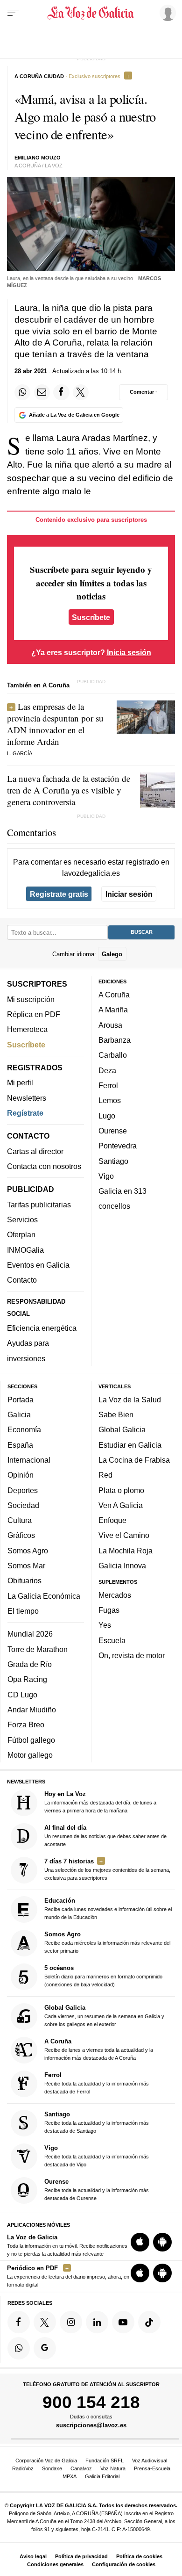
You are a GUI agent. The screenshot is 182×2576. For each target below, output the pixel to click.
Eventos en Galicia (38, 1265)
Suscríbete (91, 617)
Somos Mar (26, 1566)
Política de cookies (139, 2556)
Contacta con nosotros (44, 1166)
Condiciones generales (55, 2564)
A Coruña (114, 995)
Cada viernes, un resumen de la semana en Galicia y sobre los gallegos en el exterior (104, 2016)
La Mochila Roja (126, 1551)
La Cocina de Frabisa (134, 1460)
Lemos (110, 1101)
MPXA (70, 2476)
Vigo (106, 1176)
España (20, 1445)
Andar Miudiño (32, 1710)
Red (105, 1475)
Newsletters (27, 1098)
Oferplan (21, 1235)
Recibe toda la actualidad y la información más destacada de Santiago (97, 2122)
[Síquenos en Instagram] (71, 2322)
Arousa (110, 1025)
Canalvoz (81, 2468)
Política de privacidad (81, 2556)
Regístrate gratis (59, 894)
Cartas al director (35, 1151)
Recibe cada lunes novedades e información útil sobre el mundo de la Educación (108, 1909)
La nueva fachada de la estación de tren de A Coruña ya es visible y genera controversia (69, 790)
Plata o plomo (121, 1490)
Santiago (113, 1161)
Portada (21, 1400)
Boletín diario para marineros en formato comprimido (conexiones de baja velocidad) (103, 1976)
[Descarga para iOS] (140, 2242)
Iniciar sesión (129, 894)
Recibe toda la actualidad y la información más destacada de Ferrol (97, 2083)
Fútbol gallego (31, 1740)
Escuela (112, 1640)
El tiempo (23, 1611)
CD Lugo (22, 1695)
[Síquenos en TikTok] (149, 2322)
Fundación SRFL (105, 2461)
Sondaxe (52, 2468)
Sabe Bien (116, 1414)
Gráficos (21, 1536)
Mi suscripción (31, 999)
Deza (107, 1070)
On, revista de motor (132, 1655)
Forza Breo (26, 1725)
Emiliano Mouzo (38, 158)
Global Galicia (122, 1430)
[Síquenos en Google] (45, 2348)
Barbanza (115, 1040)
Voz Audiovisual (150, 2461)
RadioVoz (23, 2468)
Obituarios (24, 1581)
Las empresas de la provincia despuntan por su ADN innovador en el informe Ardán (55, 724)
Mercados (115, 1595)
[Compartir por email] (42, 392)
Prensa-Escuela (152, 2468)
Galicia (19, 1414)
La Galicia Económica (44, 1596)
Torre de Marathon (38, 1649)
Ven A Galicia (121, 1505)
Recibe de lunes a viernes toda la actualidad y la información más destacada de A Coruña (99, 2049)
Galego (112, 954)
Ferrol (108, 1085)
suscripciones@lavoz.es (91, 2425)
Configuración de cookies (124, 2564)
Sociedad (23, 1505)
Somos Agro (28, 1551)
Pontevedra (118, 1146)
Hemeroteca (27, 1030)
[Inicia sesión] (166, 13)
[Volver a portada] (91, 13)
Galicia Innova (122, 1566)
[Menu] (13, 13)
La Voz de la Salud (130, 1400)
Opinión (21, 1475)
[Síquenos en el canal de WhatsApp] (19, 2348)
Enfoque (112, 1521)
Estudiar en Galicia (130, 1445)
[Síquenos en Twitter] (45, 2322)
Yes (105, 1625)
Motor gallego (30, 1755)
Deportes (23, 1490)
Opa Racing (27, 1680)
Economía (24, 1430)
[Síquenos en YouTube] (123, 2322)
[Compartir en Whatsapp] (22, 392)
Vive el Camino (124, 1536)
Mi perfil (20, 1083)
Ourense (113, 1131)
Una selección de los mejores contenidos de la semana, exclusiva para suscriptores (107, 1869)
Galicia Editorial (102, 2476)
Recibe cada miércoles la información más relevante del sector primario (107, 1943)
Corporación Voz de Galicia (46, 2461)
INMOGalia (25, 1250)
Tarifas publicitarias (39, 1205)
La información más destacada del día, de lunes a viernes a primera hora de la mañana (100, 1802)
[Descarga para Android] (162, 2242)
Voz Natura (113, 2468)
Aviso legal (33, 2556)
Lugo (107, 1116)
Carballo (113, 1055)
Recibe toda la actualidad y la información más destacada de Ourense (97, 2190)
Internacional (29, 1460)
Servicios (22, 1220)
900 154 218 (91, 2403)
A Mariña (113, 1010)
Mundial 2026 (30, 1634)
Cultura (20, 1521)
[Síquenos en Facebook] (19, 2322)
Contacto (22, 1280)
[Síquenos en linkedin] (97, 2322)
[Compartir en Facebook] (61, 392)
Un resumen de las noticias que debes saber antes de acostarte (105, 1836)
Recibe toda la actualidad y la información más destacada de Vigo (97, 2156)
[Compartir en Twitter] (81, 392)
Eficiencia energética (42, 1328)
